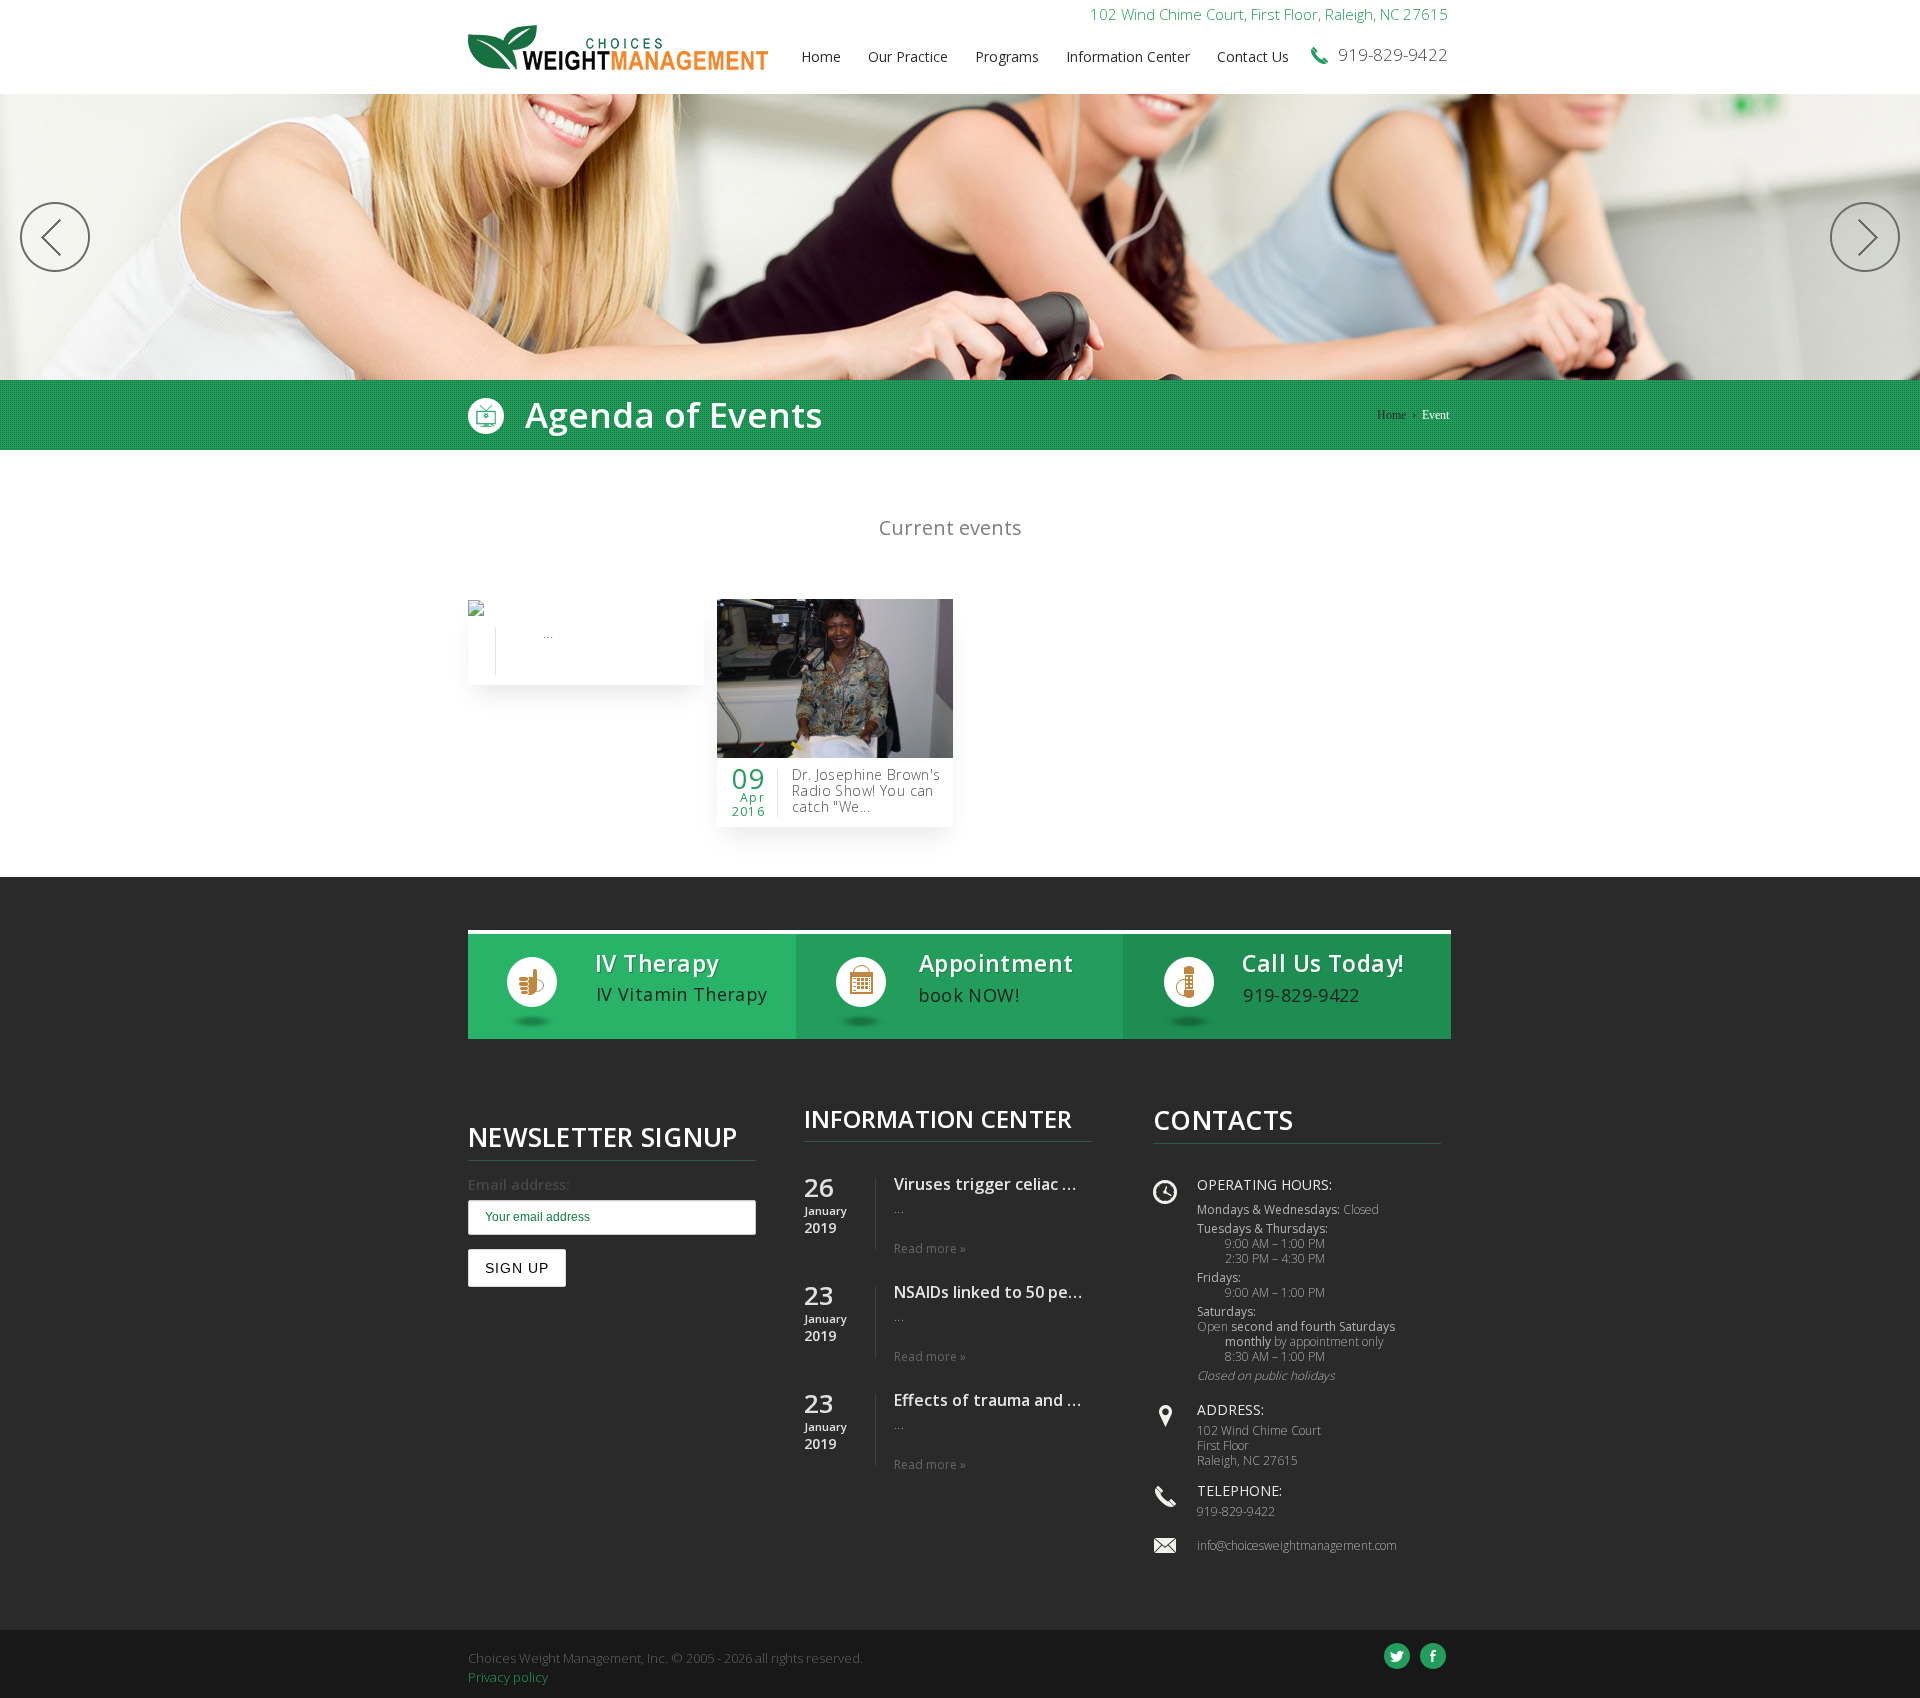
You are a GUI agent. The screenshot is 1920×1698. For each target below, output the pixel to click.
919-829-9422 (1236, 1511)
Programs (1007, 56)
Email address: (519, 1184)
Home (821, 56)
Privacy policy (508, 1677)
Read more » (930, 1248)
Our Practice (908, 56)
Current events (950, 527)
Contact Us (1253, 56)
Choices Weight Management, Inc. (568, 1658)
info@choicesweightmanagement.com (1297, 1545)
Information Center (1128, 56)
